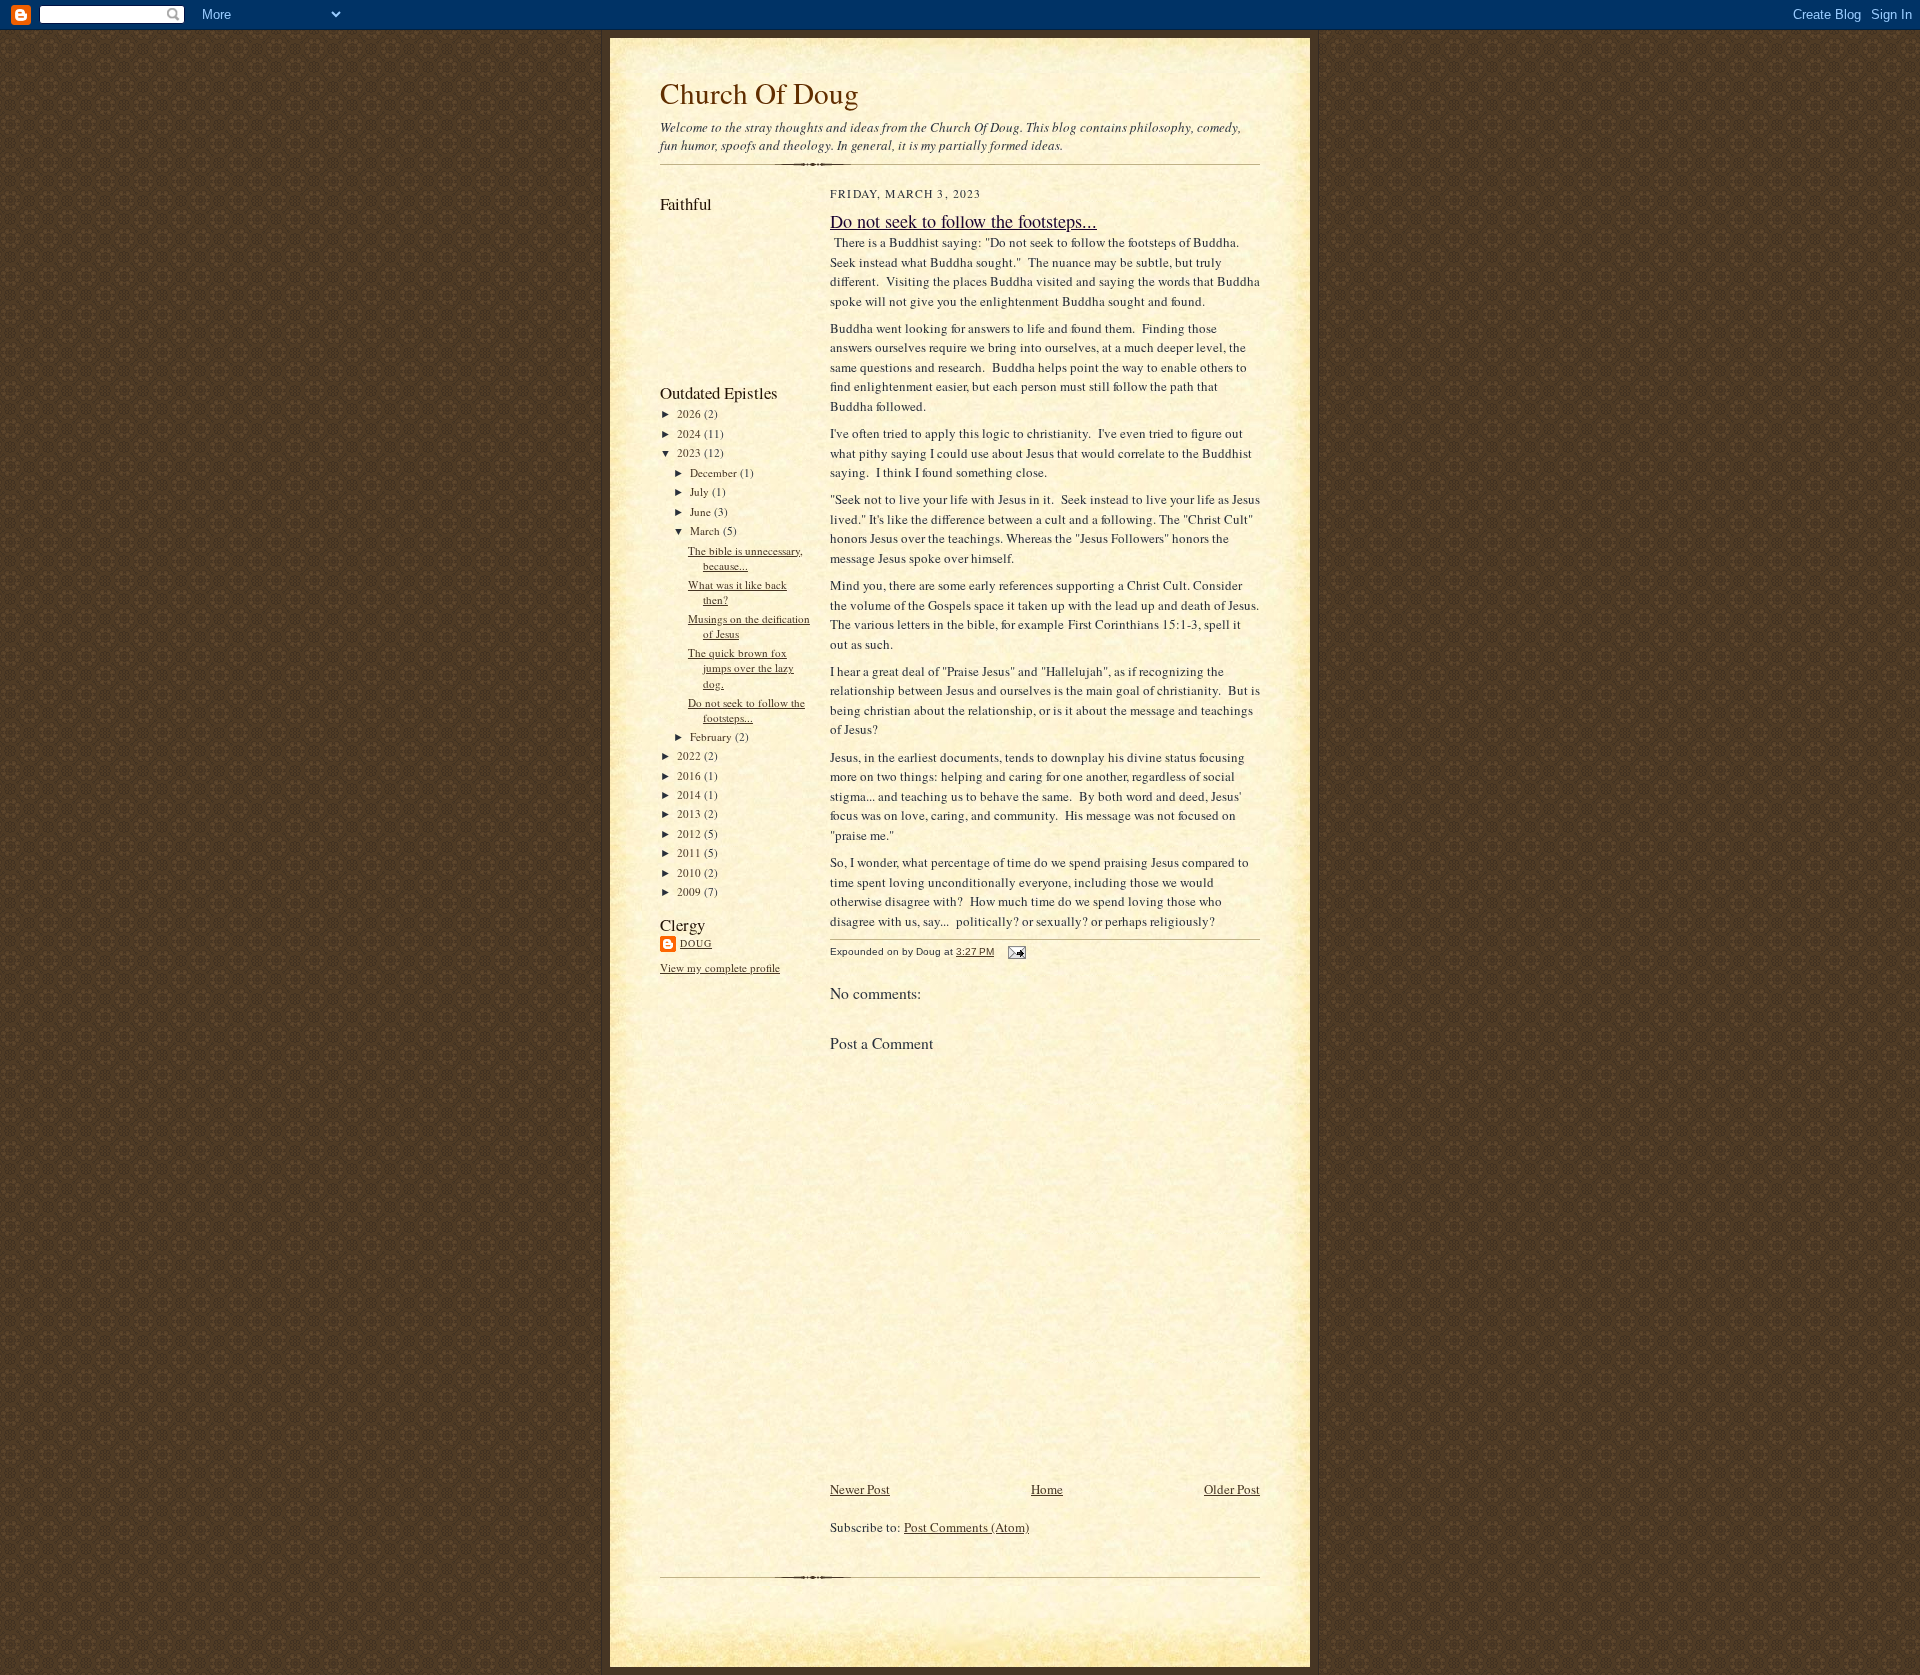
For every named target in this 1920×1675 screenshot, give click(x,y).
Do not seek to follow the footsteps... (746, 710)
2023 (690, 452)
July (701, 491)
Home (1047, 1489)
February (712, 736)
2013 (690, 813)
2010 (690, 872)
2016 (690, 775)
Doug (696, 943)
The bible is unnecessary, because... (745, 558)
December (715, 472)
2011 (690, 852)
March (706, 530)
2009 (690, 891)
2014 (690, 794)
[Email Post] (1014, 951)
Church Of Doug (759, 92)
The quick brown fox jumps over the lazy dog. (741, 668)
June (702, 511)
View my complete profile (720, 967)
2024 (690, 433)
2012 (690, 833)
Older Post (1232, 1489)
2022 (690, 755)
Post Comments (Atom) (966, 1527)
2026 (690, 413)
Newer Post (860, 1489)
